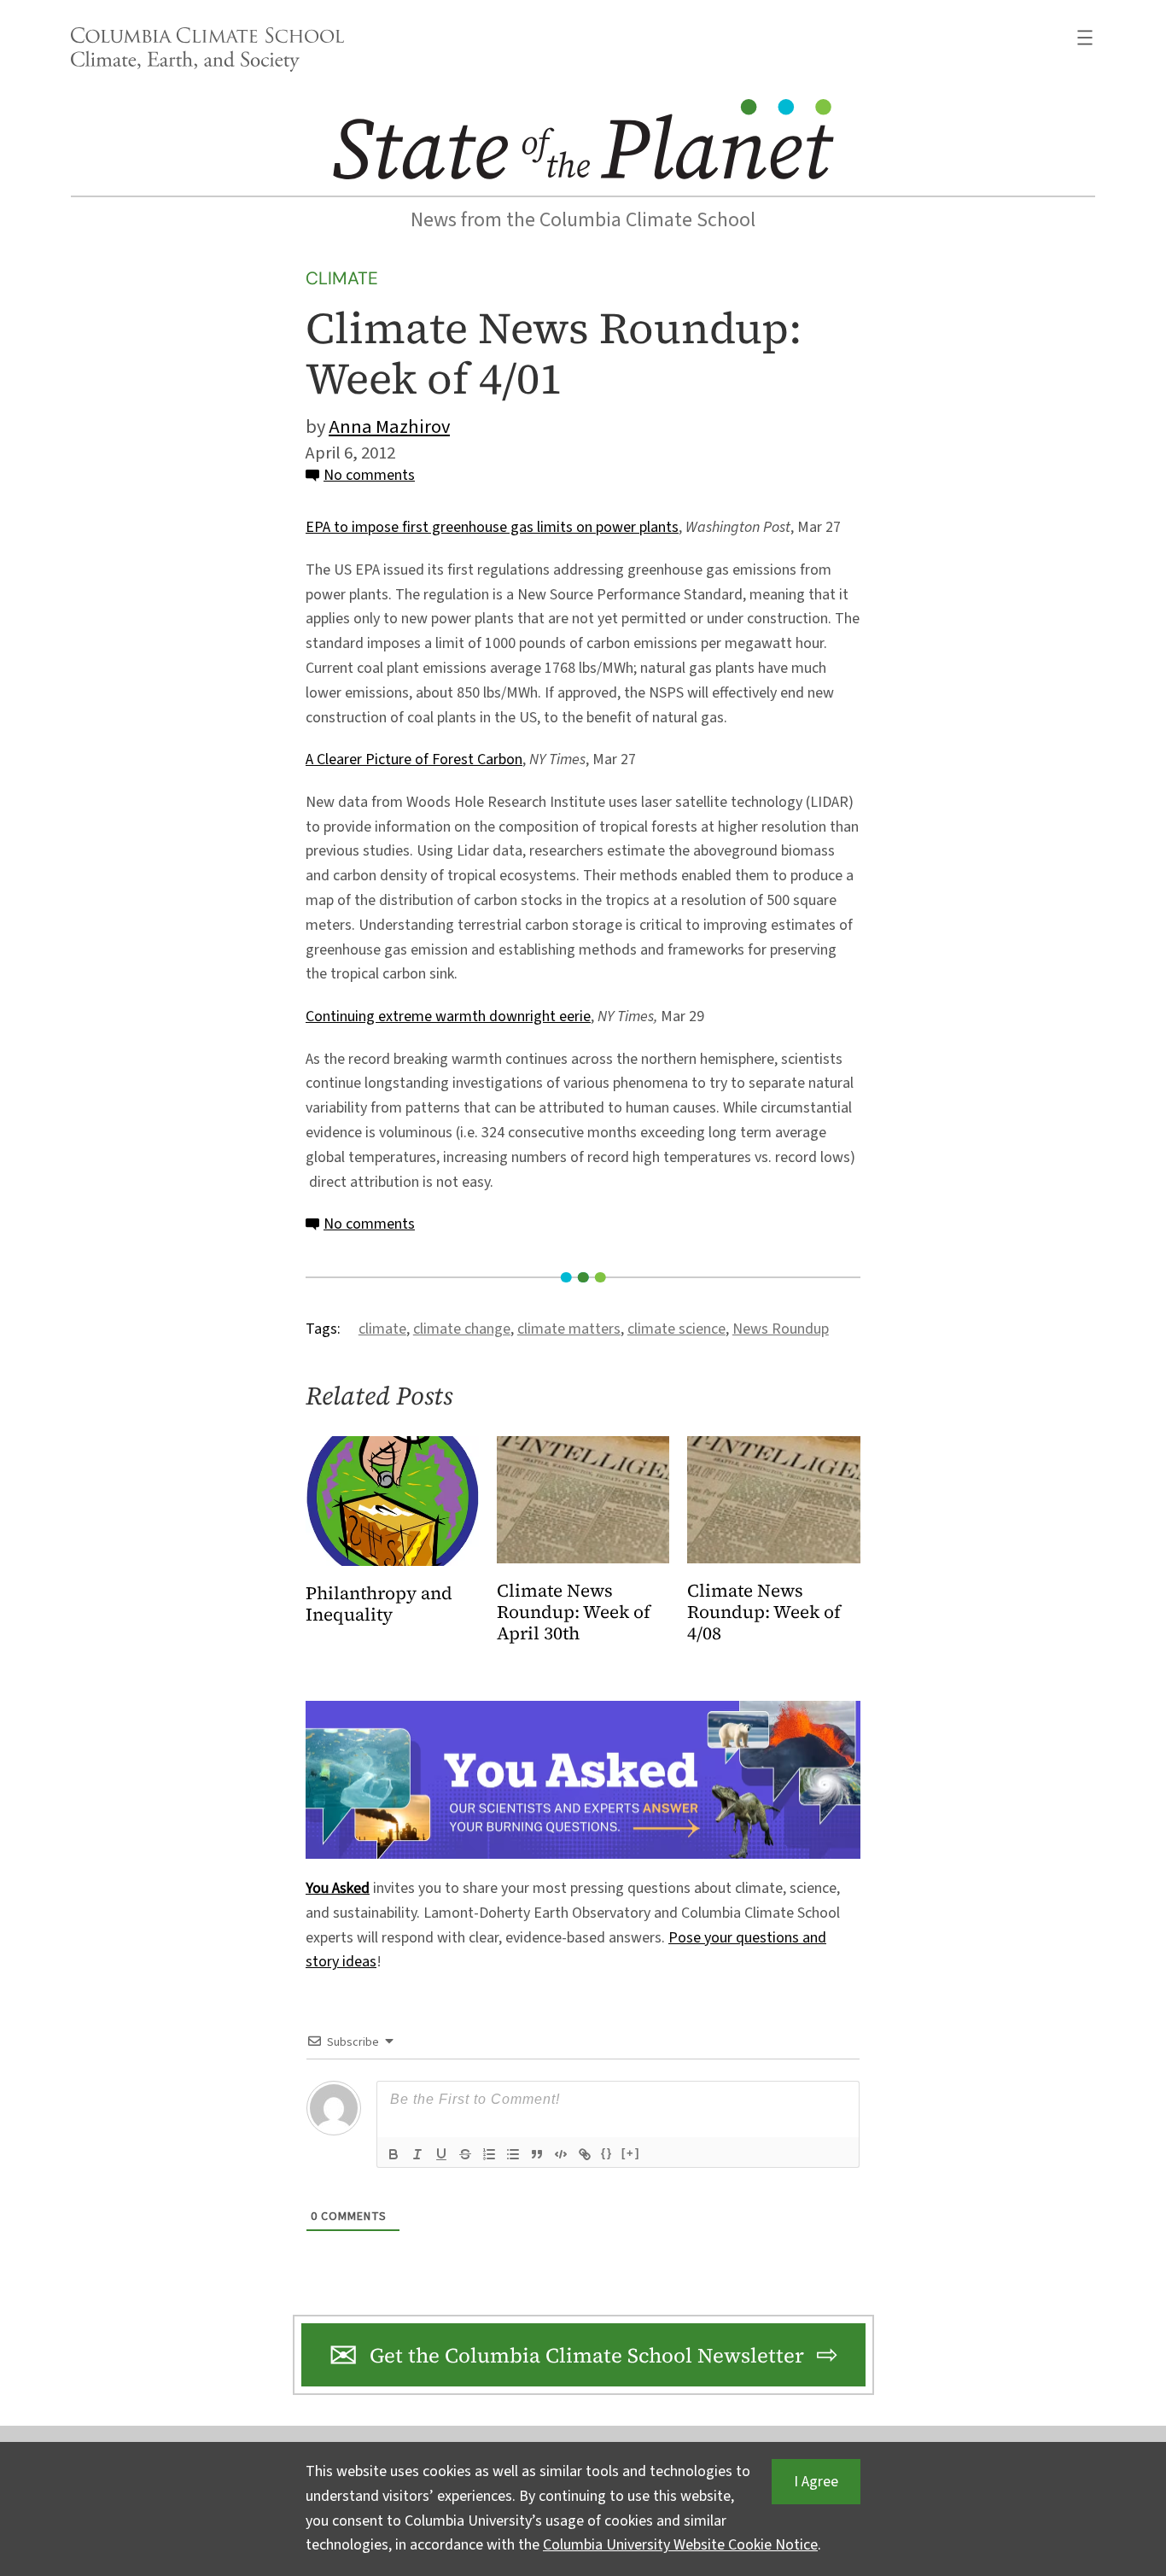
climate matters (569, 1329)
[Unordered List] (513, 2154)
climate (382, 1329)
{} (607, 2153)
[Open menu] (1085, 38)
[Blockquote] (537, 2154)
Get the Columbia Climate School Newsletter (587, 2355)
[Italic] (417, 2154)
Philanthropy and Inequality (379, 1604)
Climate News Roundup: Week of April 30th (574, 1612)
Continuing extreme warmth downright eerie (448, 1016)
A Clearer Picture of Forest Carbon (414, 759)
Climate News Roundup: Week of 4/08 (764, 1612)
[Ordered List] (489, 2154)
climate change (462, 1329)
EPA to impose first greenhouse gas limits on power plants (492, 527)
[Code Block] (561, 2154)
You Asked (338, 1888)
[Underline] (441, 2154)
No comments (369, 475)
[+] (631, 2153)
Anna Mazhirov (389, 427)
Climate (342, 278)
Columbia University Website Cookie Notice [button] (680, 2545)
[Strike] (465, 2154)
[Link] (585, 2154)
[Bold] (394, 2154)
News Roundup (781, 1329)
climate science (676, 1329)
